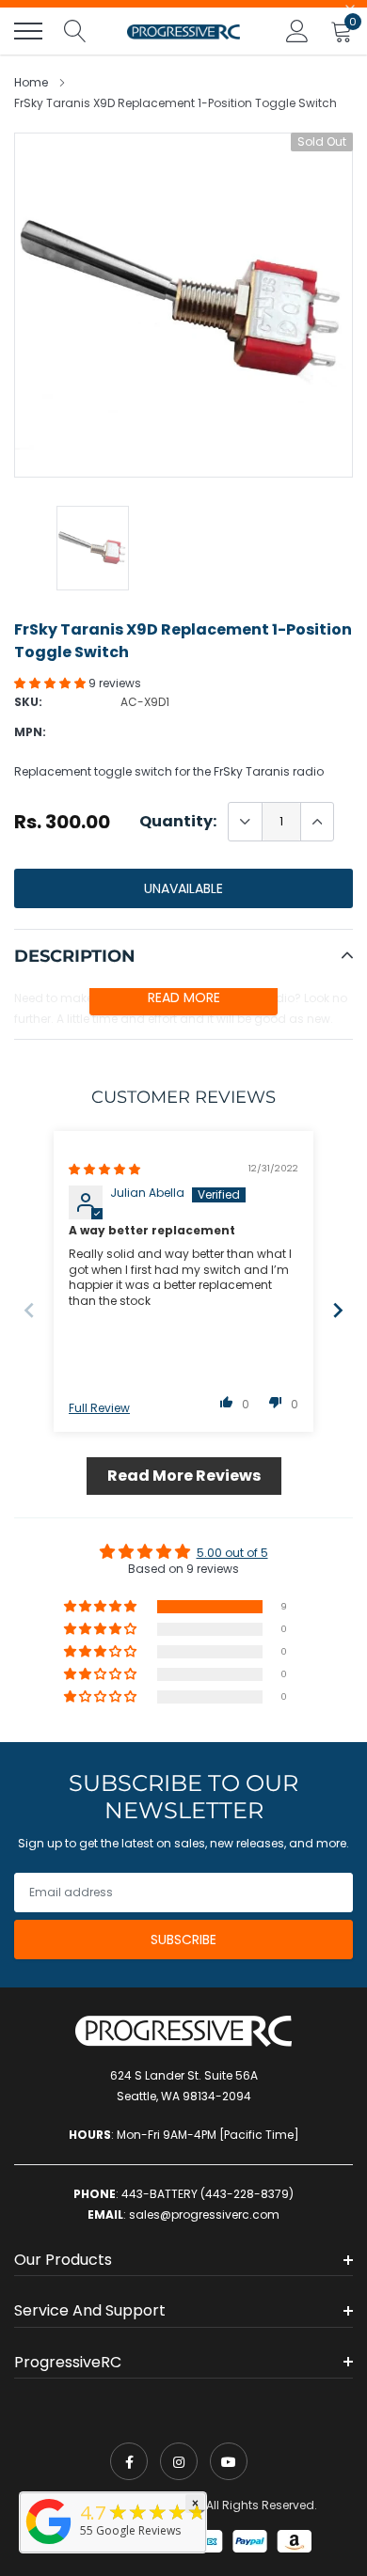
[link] (129, 2461)
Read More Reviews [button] (184, 1476)
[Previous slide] (29, 1310)
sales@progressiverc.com (204, 2215)
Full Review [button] (99, 1408)
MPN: (30, 732)
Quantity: (178, 822)
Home (31, 82)
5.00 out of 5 (232, 1553)
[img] (104, 1169)
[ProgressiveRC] (49, 2545)
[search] (75, 31)
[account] (297, 31)
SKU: (28, 702)
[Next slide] (338, 1310)
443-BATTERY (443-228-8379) (207, 2194)
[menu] (28, 31)
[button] (51, 683)
